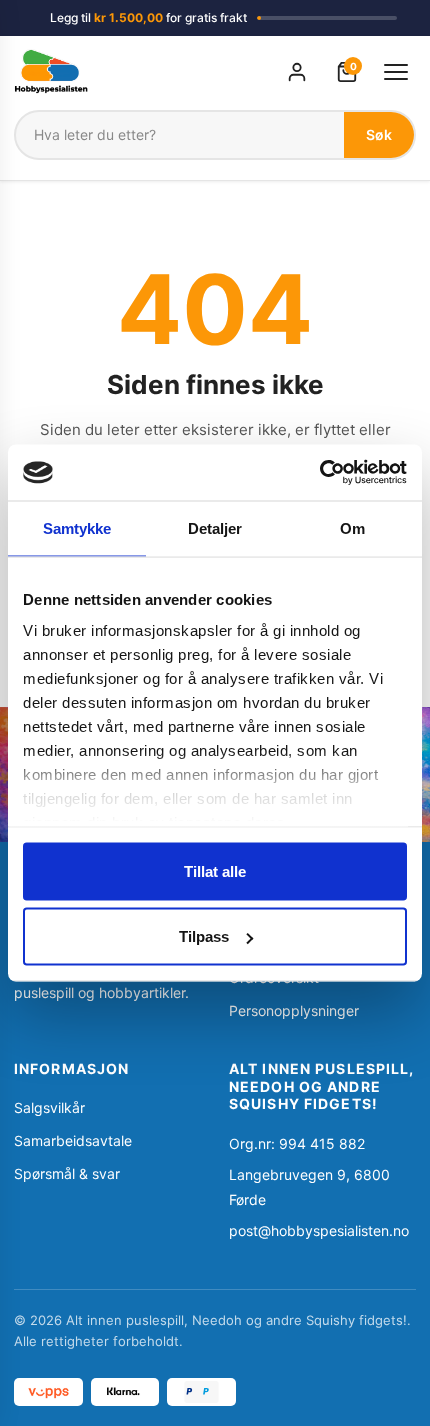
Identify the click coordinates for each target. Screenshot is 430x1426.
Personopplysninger (294, 1010)
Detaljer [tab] (215, 527)
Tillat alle (215, 870)
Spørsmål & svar (67, 1173)
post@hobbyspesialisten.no (319, 1230)
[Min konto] (297, 72)
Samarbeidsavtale (73, 1140)
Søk (379, 134)
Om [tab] (352, 527)
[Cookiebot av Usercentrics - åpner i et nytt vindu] (319, 473)
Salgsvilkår (49, 1107)
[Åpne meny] (396, 72)
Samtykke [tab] (77, 527)
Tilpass (204, 936)
